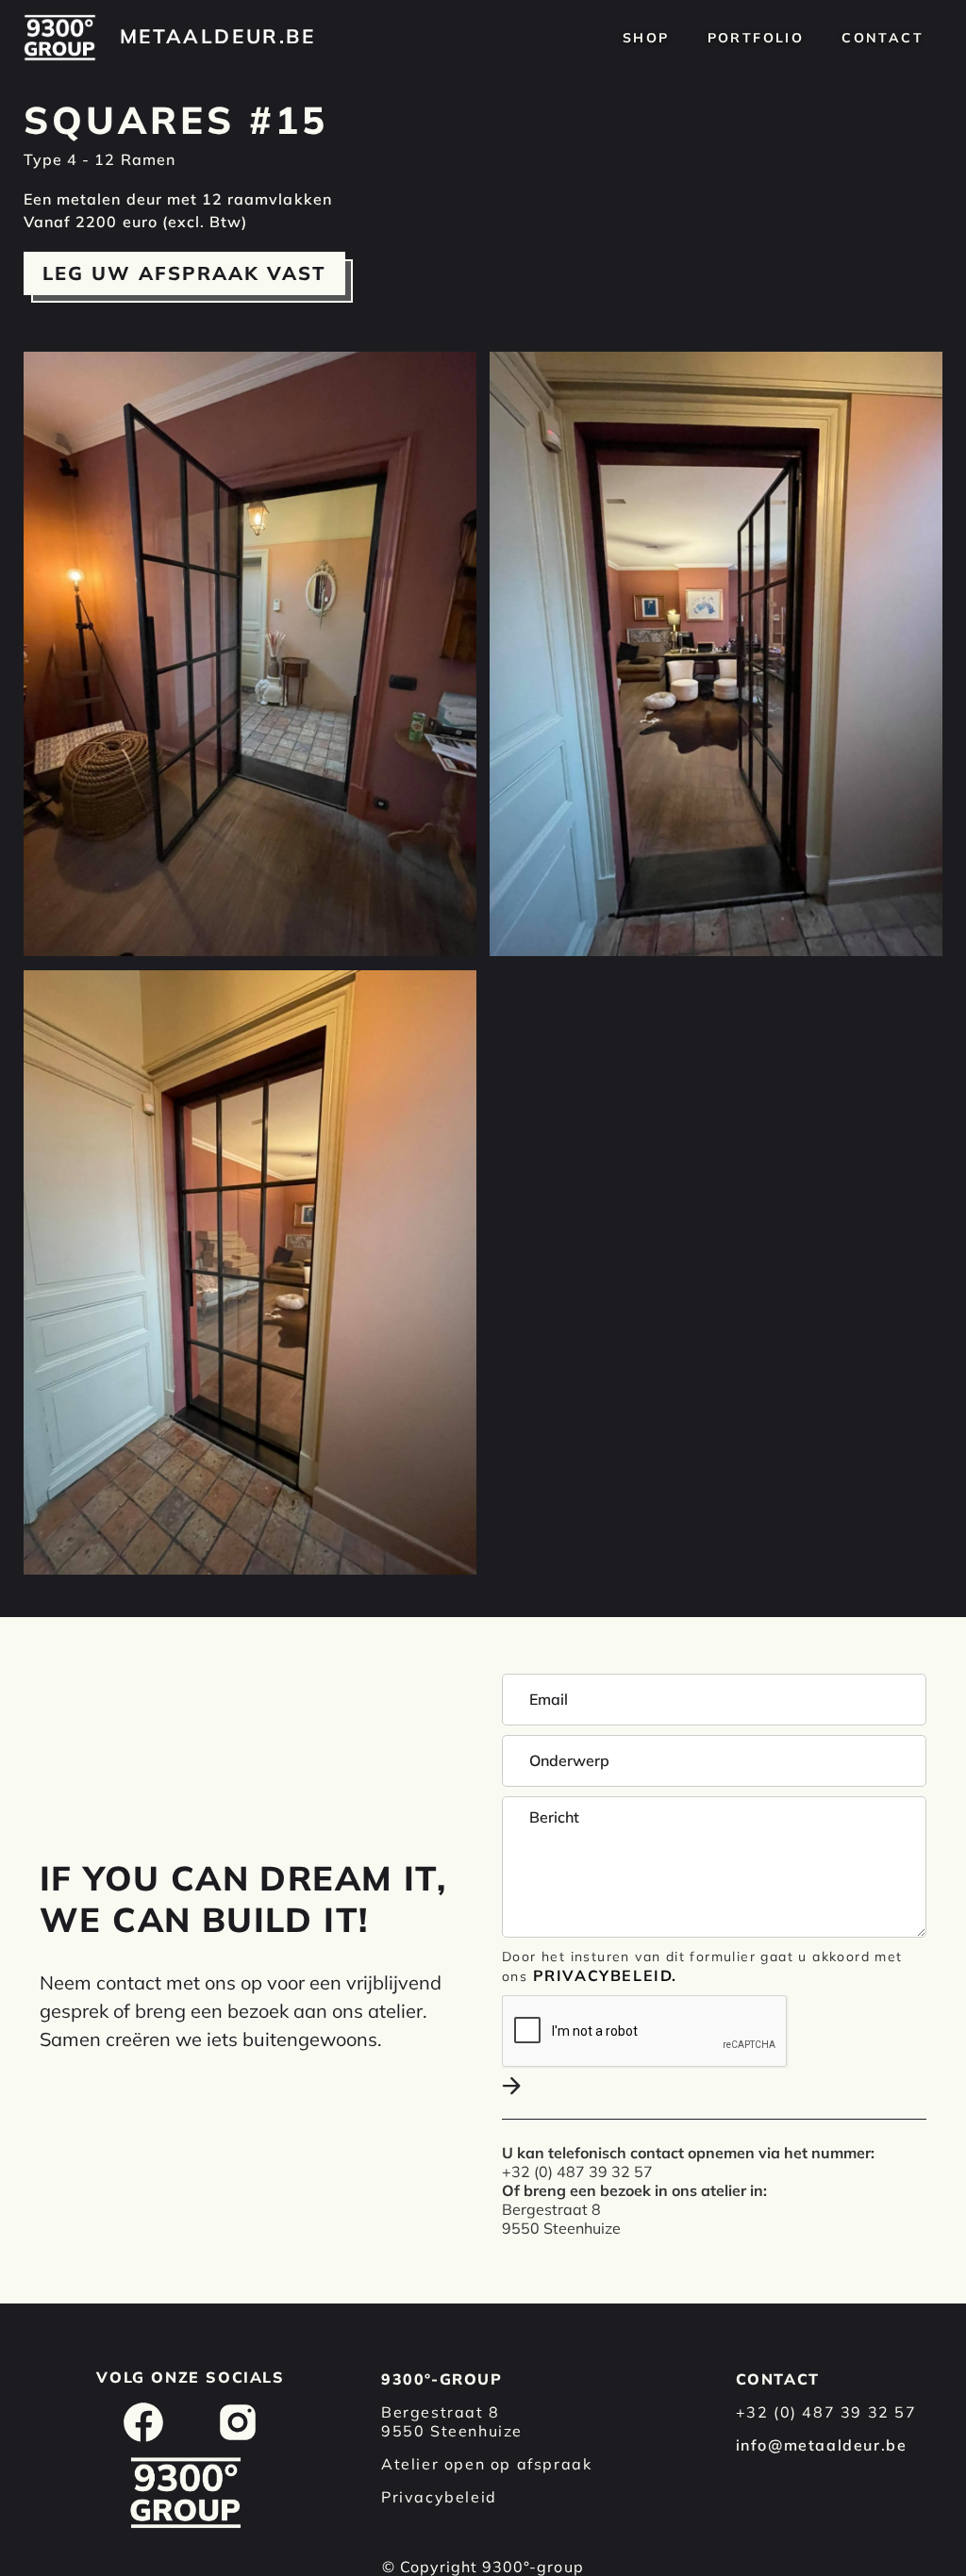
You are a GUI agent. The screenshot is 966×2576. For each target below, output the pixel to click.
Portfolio (756, 38)
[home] (60, 38)
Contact (883, 38)
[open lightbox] (250, 654)
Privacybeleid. (605, 1975)
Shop (646, 38)
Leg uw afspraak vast (184, 273)
